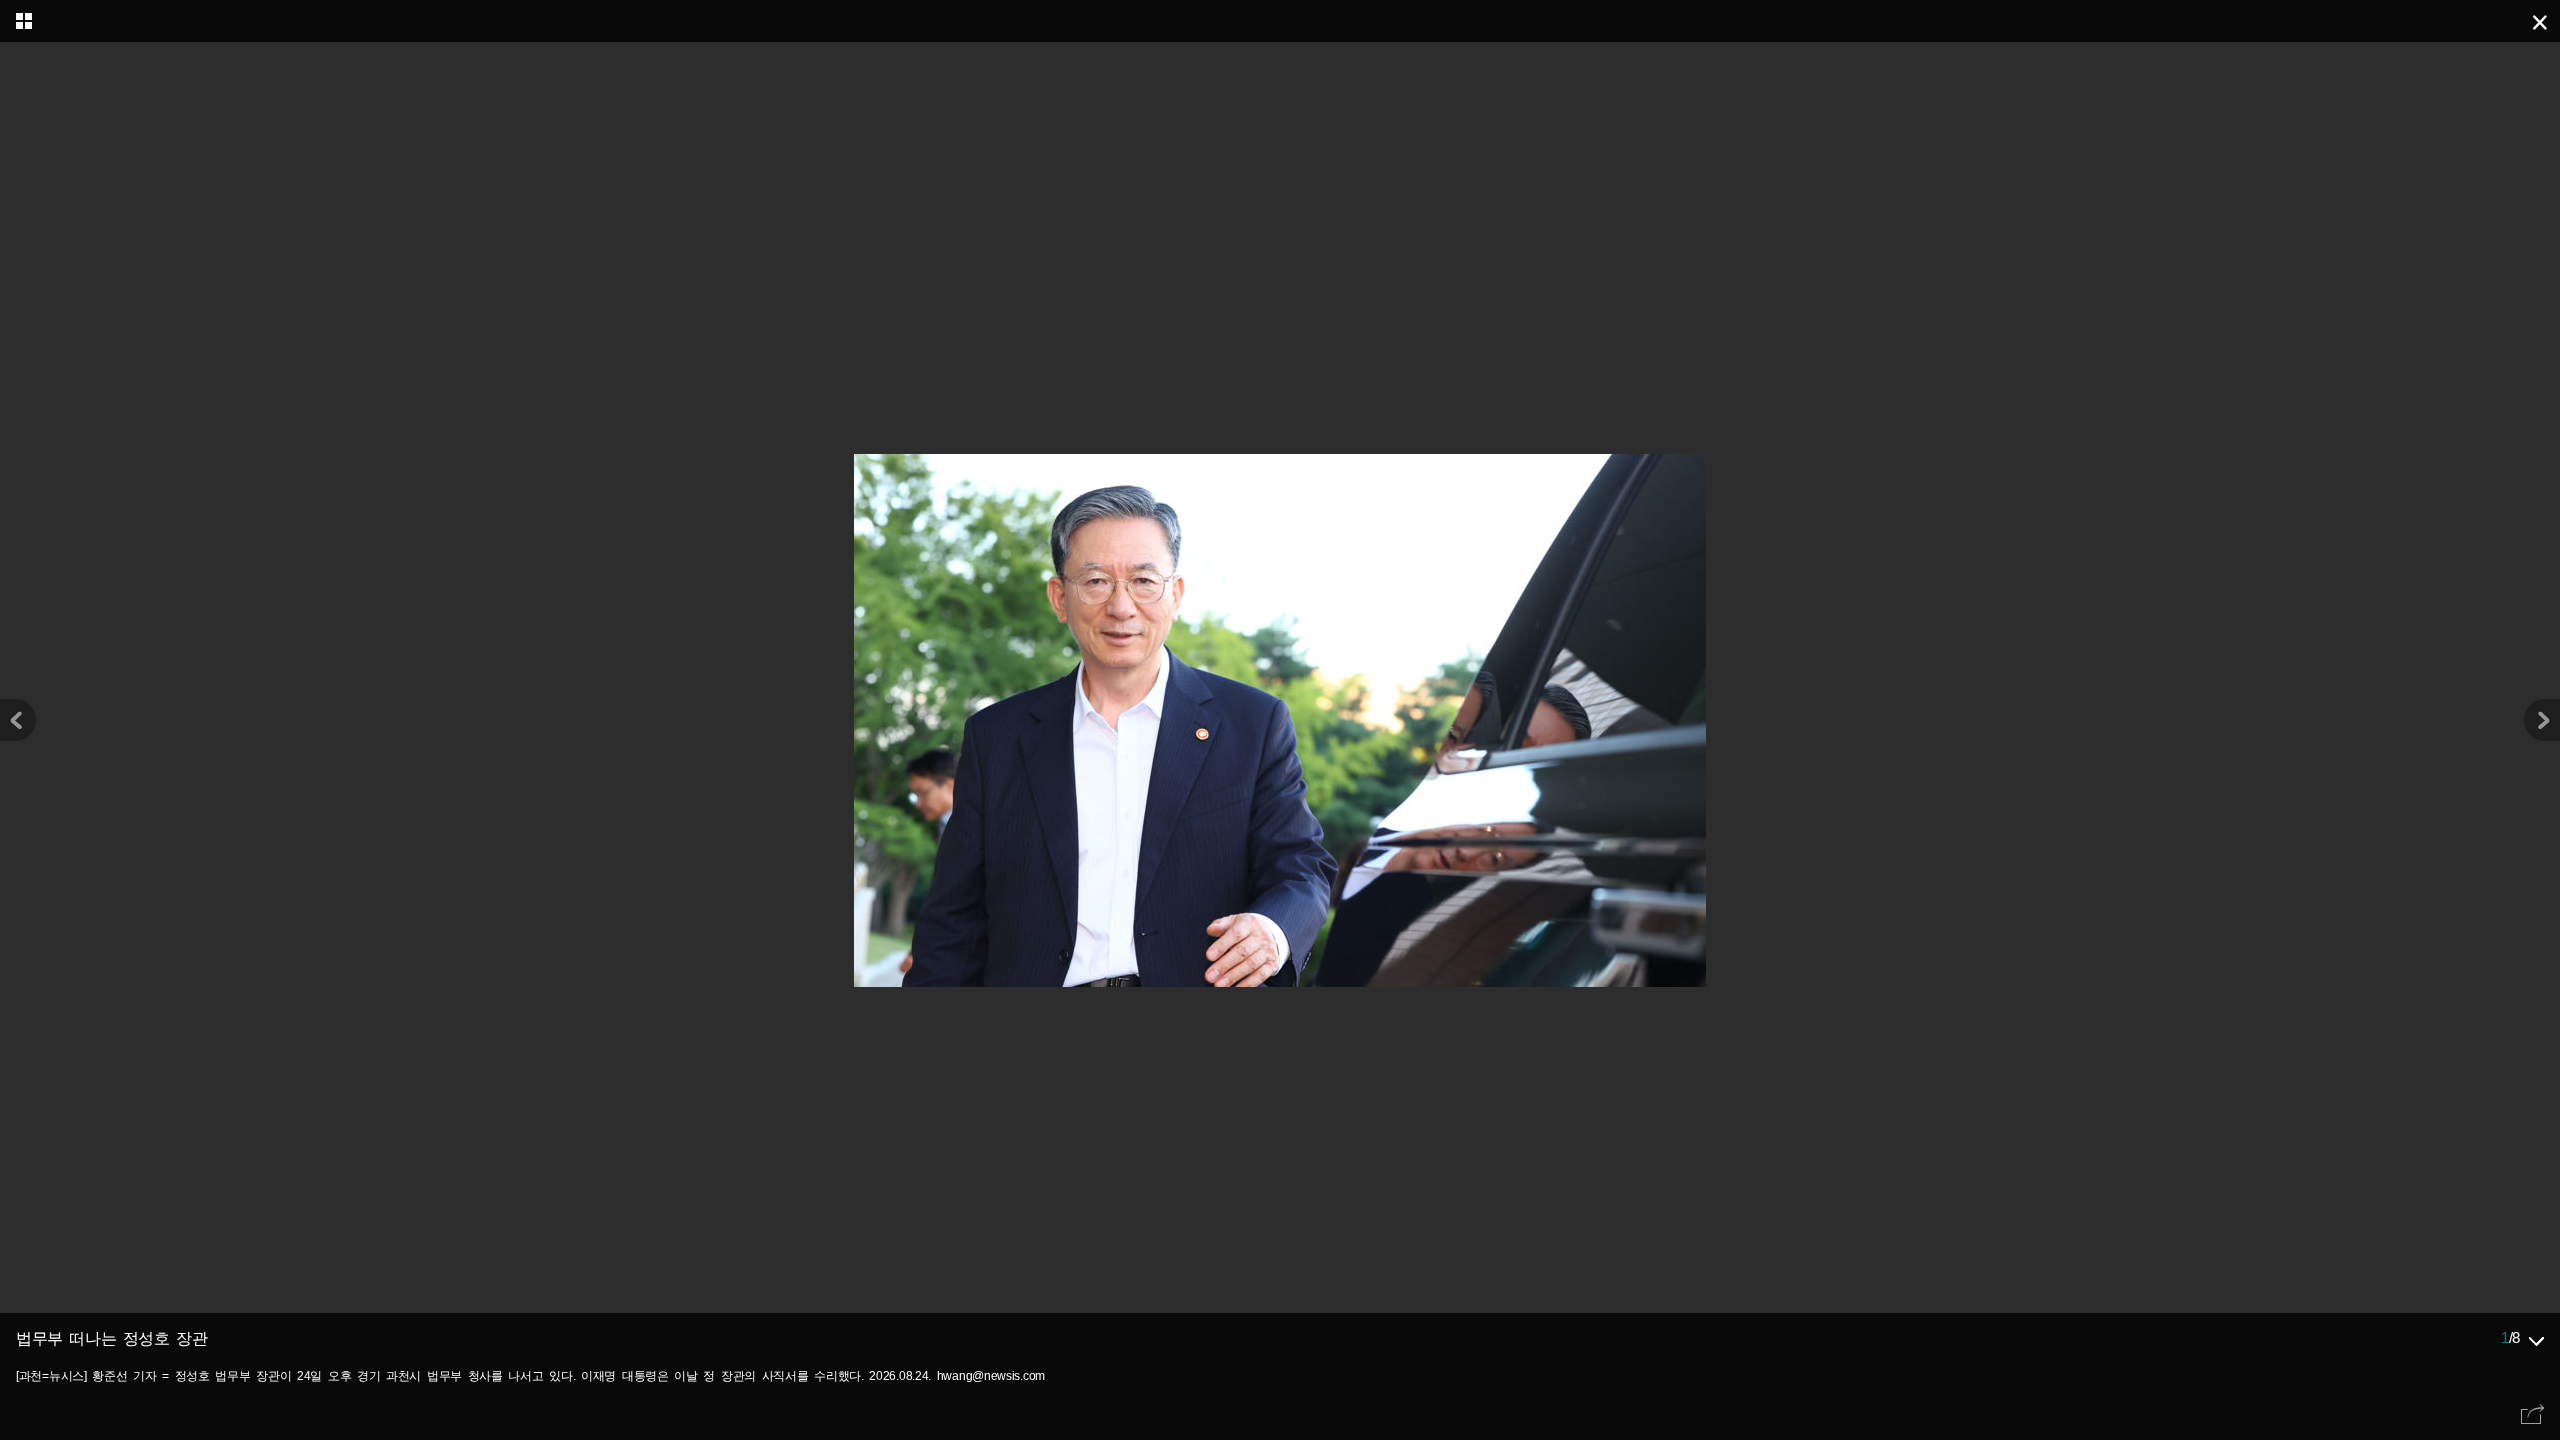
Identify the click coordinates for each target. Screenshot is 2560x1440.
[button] (2542, 720)
